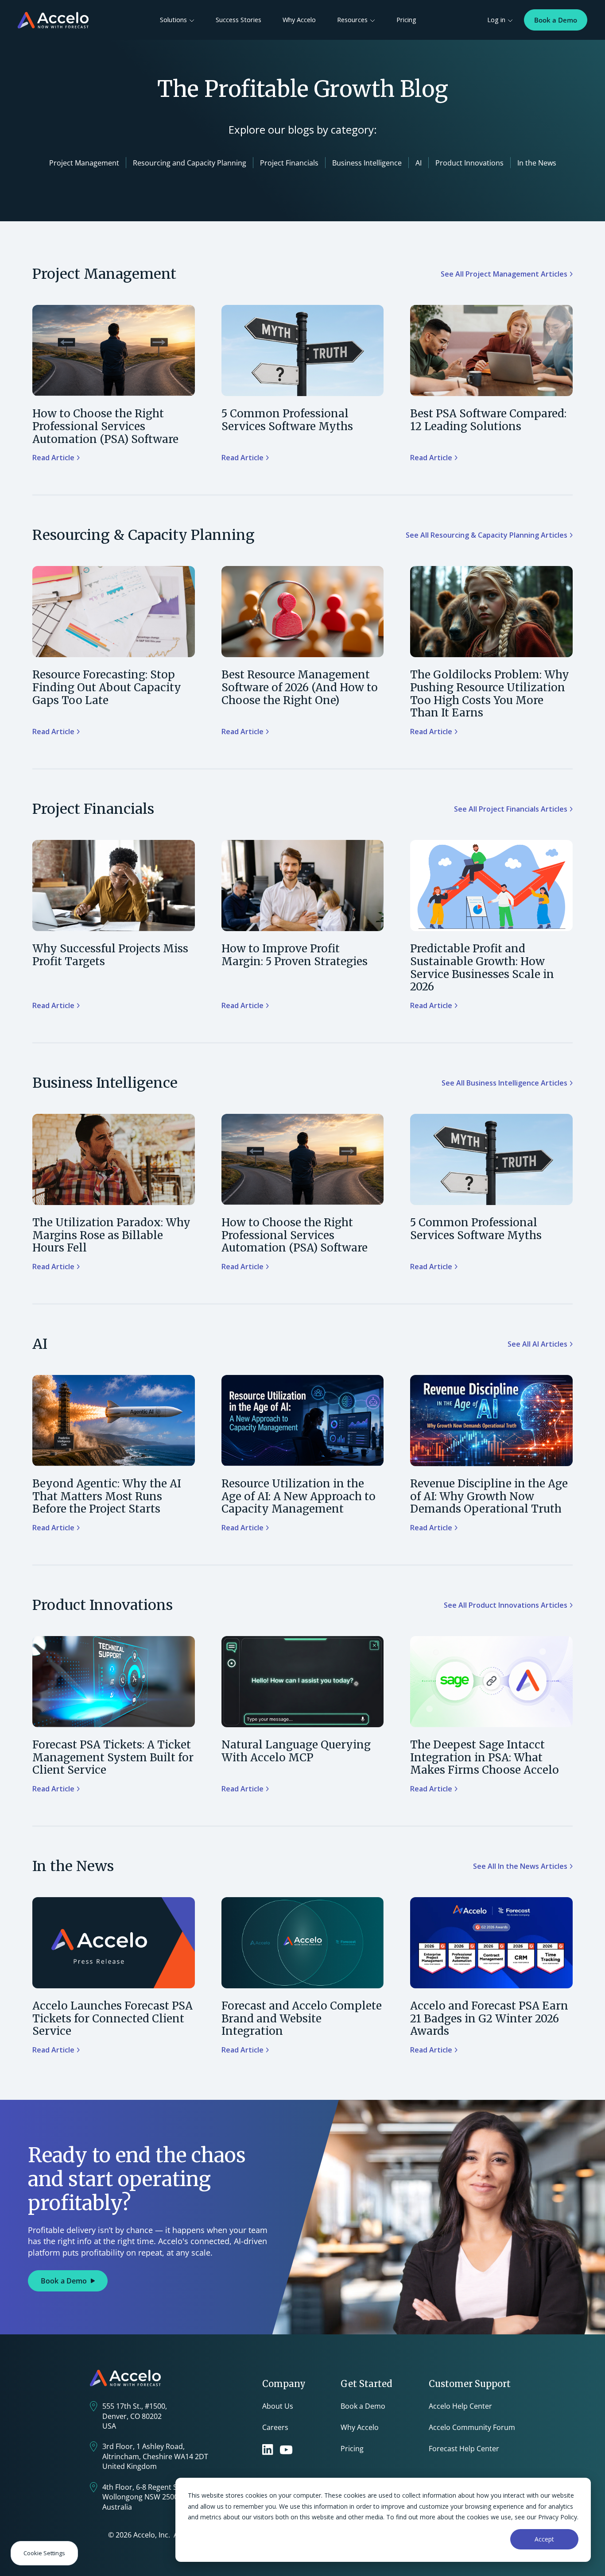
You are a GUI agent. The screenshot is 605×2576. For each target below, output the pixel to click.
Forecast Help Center (464, 2449)
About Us (278, 2406)
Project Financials (289, 163)
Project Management (84, 163)
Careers (275, 2427)
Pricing (406, 20)
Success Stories (239, 20)
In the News (537, 163)
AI (419, 163)
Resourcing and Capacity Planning (190, 163)
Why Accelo (299, 20)
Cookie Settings (44, 2553)
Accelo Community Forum (472, 2427)
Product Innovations (469, 163)
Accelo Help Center (460, 2406)
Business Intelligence (367, 163)
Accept (544, 2539)
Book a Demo (556, 20)
